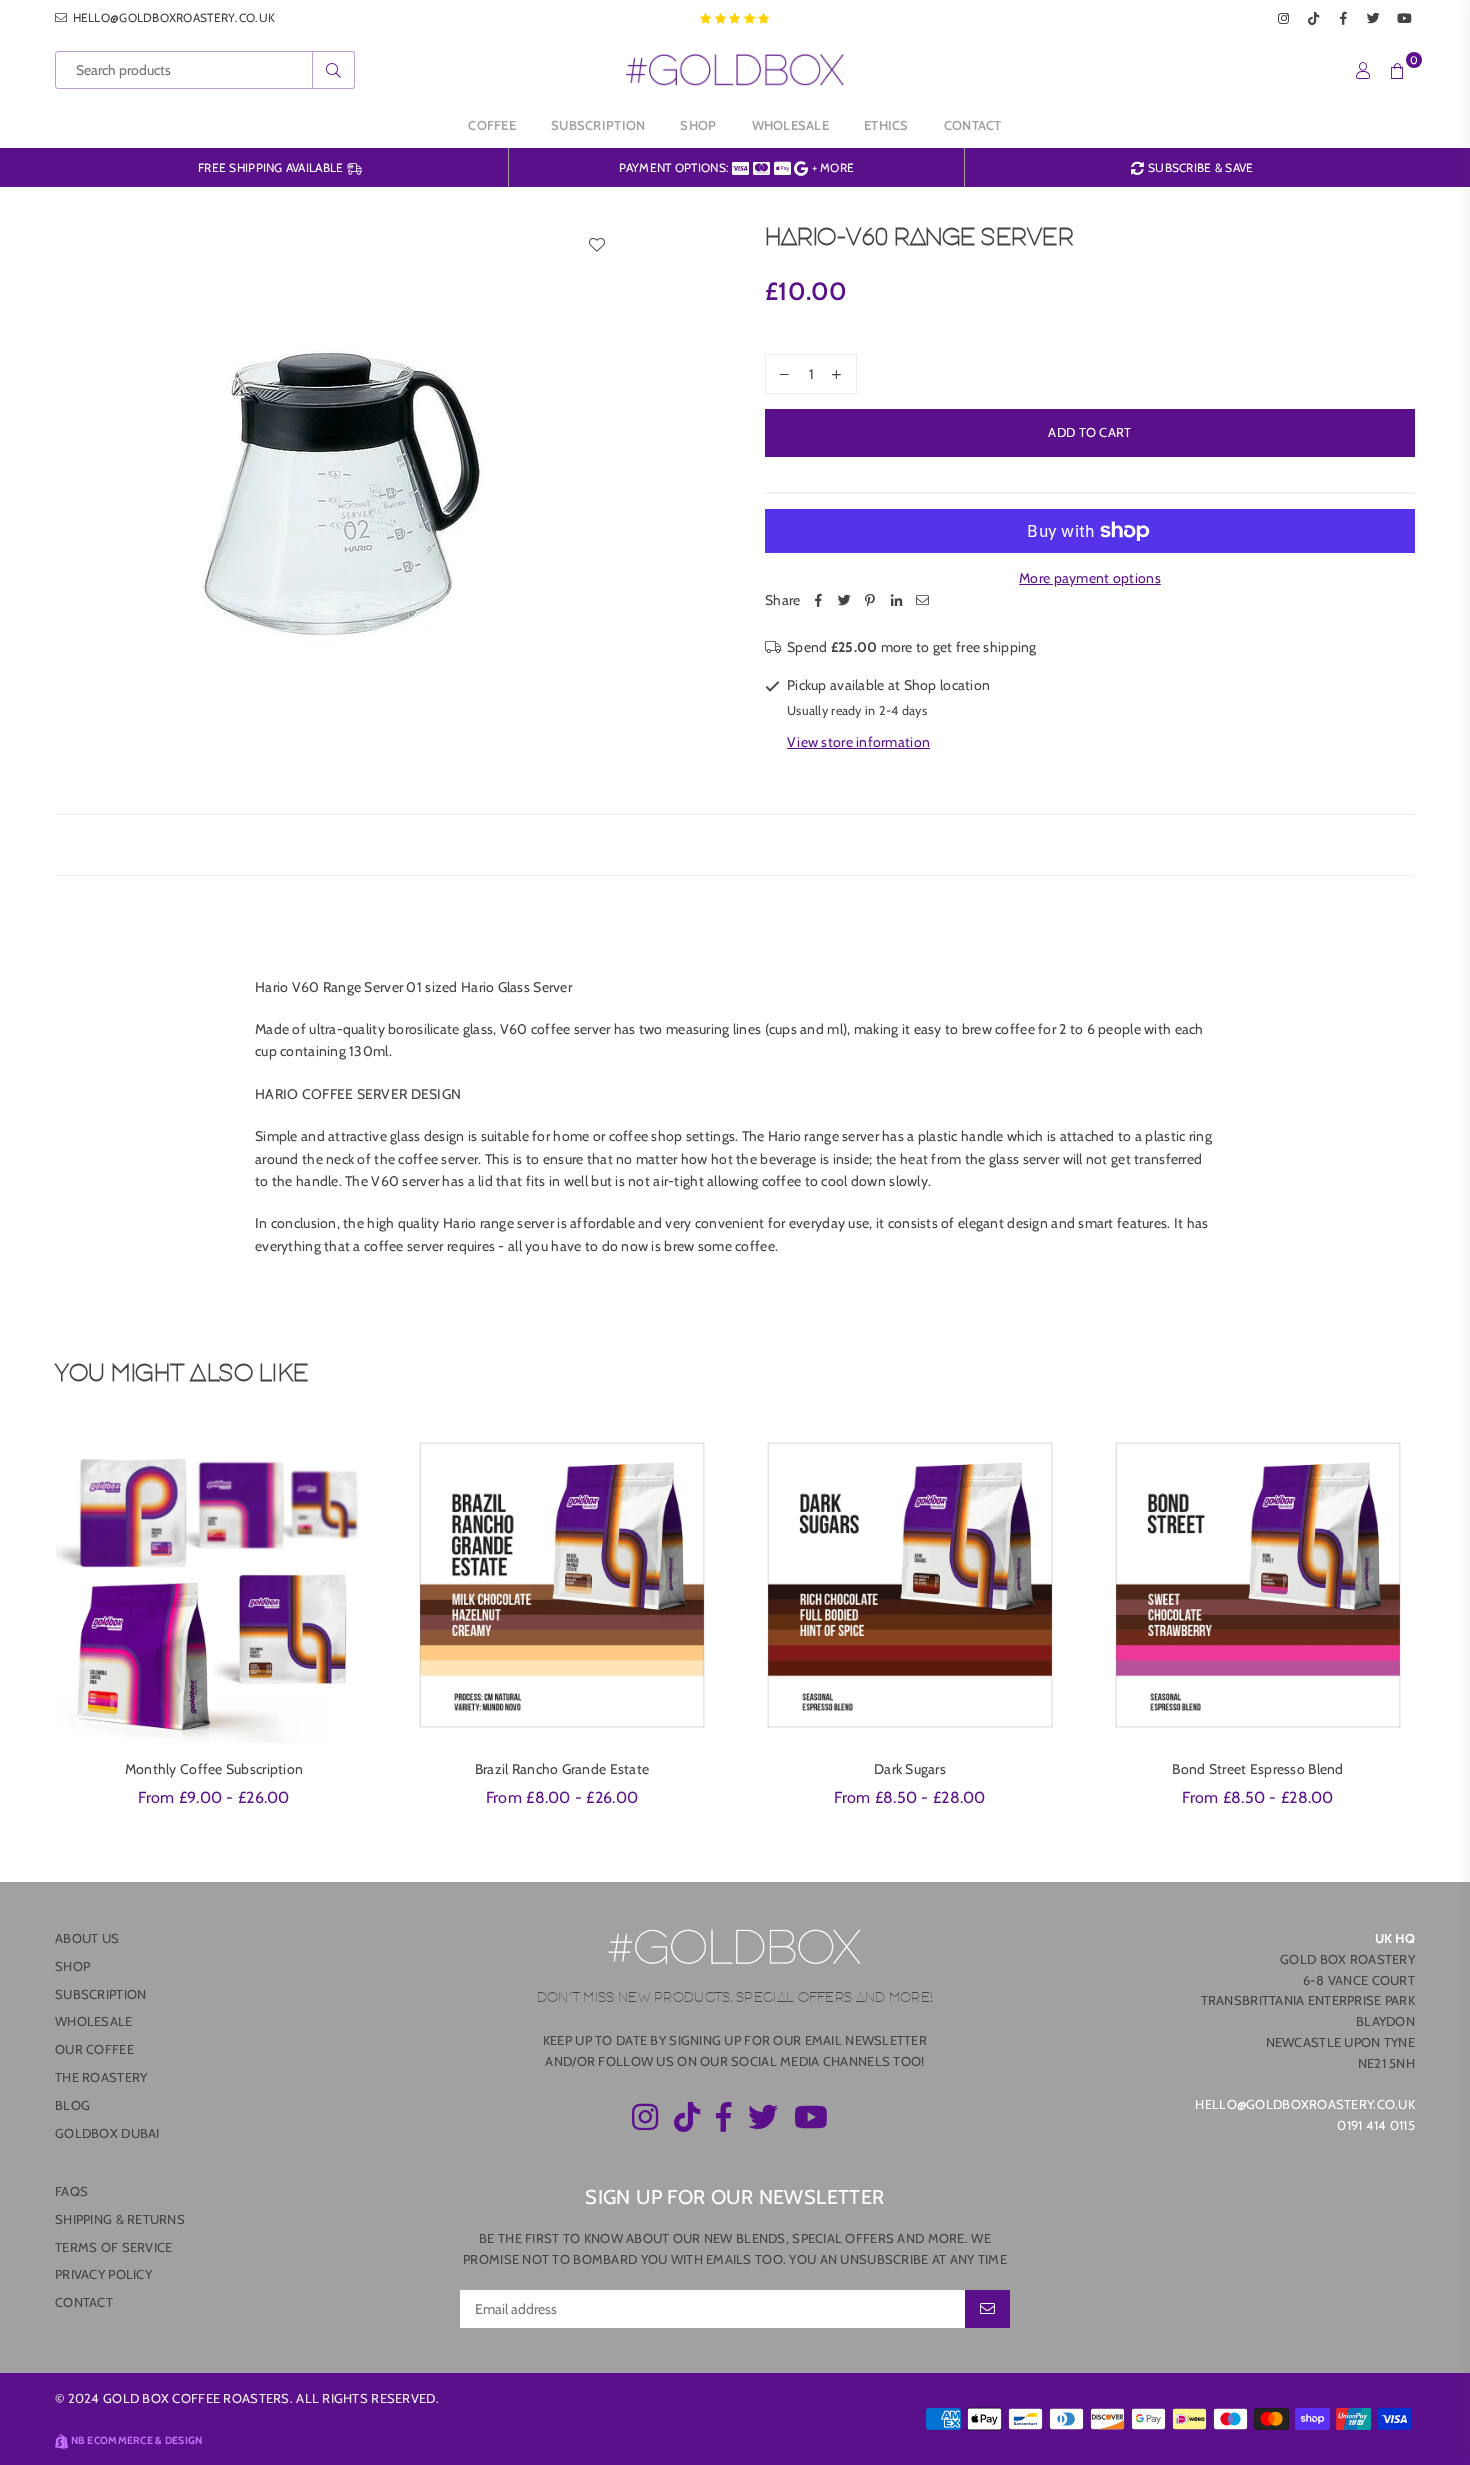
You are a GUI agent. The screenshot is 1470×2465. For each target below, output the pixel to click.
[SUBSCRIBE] (987, 2309)
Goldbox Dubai (107, 2133)
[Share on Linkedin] (896, 600)
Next (1442, 1628)
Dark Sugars (910, 1769)
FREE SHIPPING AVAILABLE (272, 167)
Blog (72, 2105)
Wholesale (791, 125)
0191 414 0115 (1376, 2125)
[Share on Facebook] (818, 600)
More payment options (1090, 578)
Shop (698, 125)
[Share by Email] (922, 600)
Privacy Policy (103, 2274)
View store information (858, 742)
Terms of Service (113, 2247)
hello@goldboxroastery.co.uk (172, 17)
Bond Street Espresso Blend (1257, 1769)
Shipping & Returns (120, 2219)
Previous (27, 1628)
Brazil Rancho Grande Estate (562, 1769)
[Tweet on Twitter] (844, 600)
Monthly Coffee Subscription (214, 1769)
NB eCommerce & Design (137, 2440)
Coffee (492, 125)
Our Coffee (94, 2049)
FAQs (71, 2191)
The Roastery (101, 2077)
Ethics (886, 125)
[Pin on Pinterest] (870, 600)
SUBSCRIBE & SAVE (1199, 167)
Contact (973, 125)
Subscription (598, 125)
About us (87, 1938)
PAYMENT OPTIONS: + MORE (737, 167)
